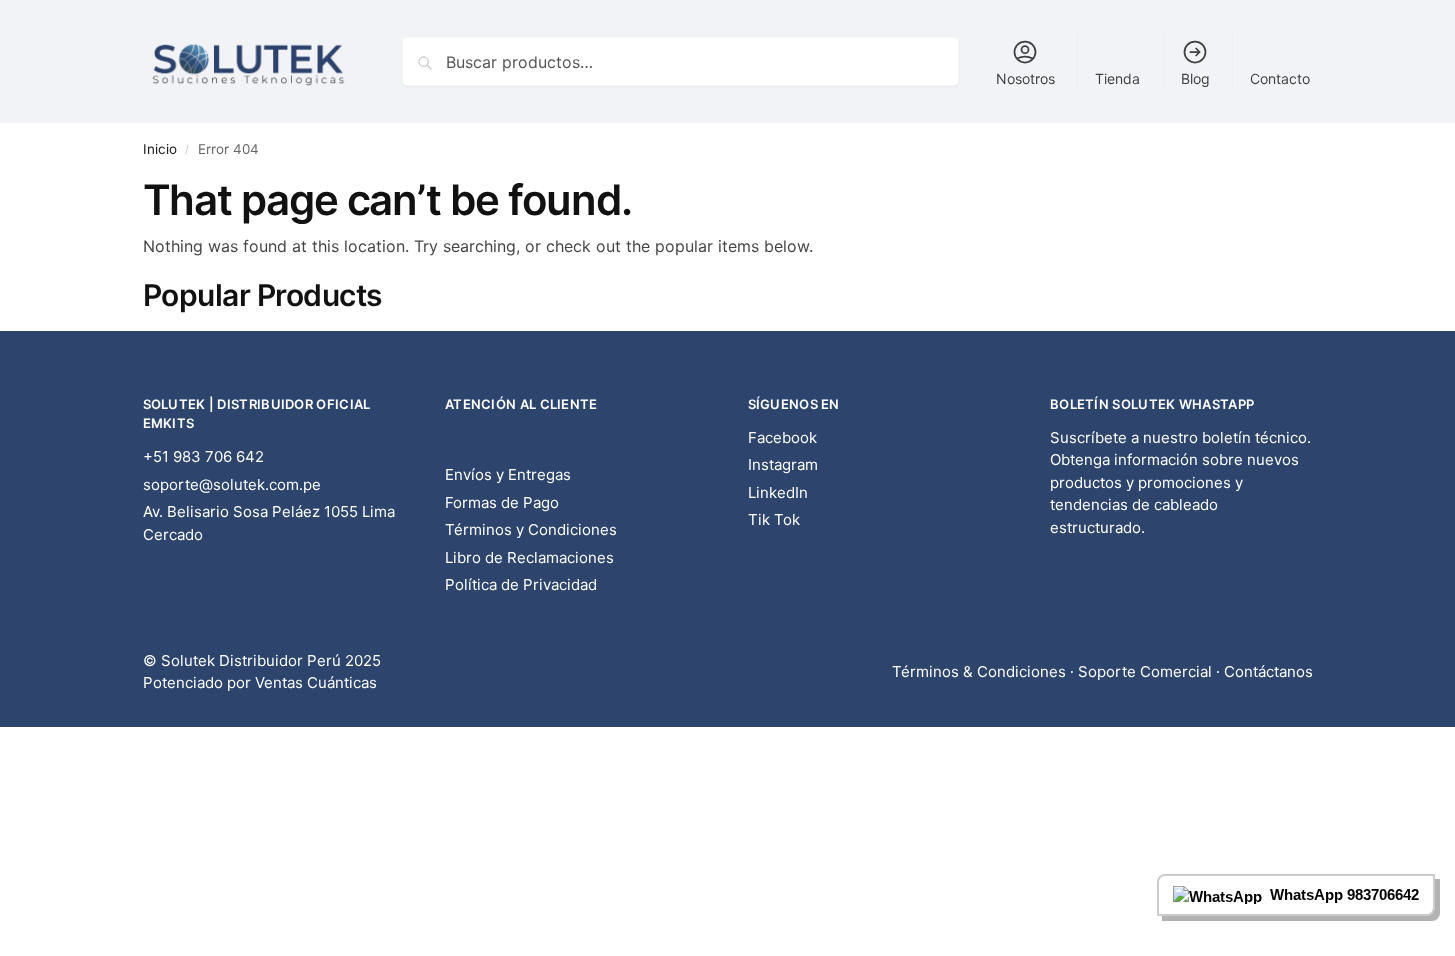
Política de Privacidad (521, 584)
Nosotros (1025, 78)
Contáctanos (1268, 671)
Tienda (1117, 78)
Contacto (1280, 78)
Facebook (782, 437)
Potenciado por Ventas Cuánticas (260, 682)
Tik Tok (774, 519)
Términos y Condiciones (531, 529)
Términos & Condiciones (979, 671)
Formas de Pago (502, 502)
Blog (1195, 78)
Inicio (160, 149)
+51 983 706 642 (203, 456)
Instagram (783, 464)
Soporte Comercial (1145, 671)
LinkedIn (778, 492)
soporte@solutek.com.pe (232, 484)
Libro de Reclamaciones (529, 557)
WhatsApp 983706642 (1344, 894)
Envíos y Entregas (508, 474)
